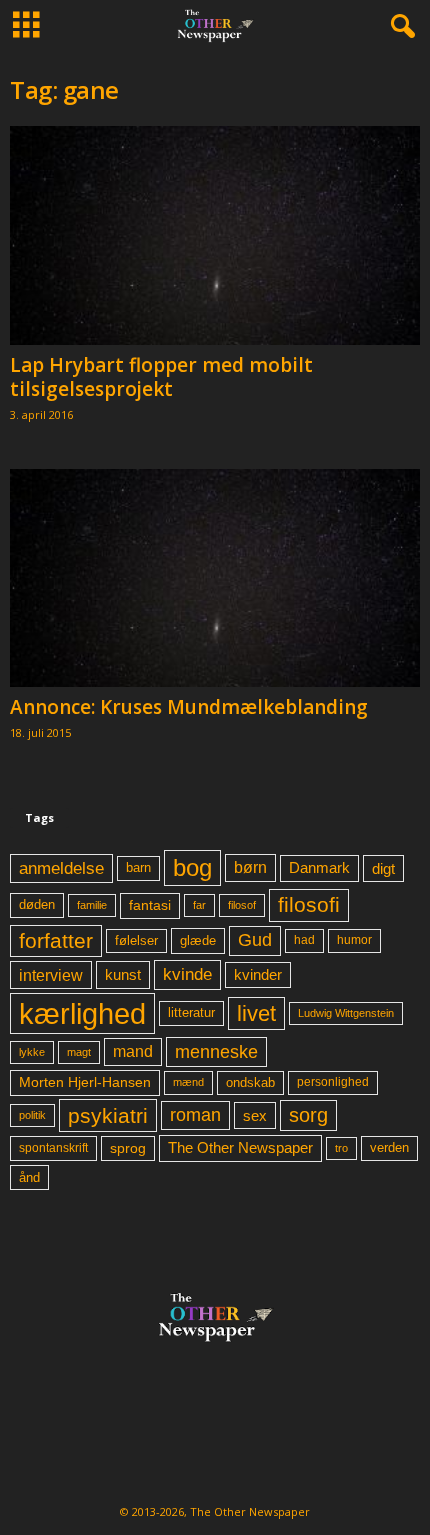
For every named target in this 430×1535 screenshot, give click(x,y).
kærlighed (82, 1013)
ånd (29, 1177)
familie (92, 905)
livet (256, 1013)
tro (341, 1148)
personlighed (333, 1082)
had (304, 940)
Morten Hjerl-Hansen (85, 1082)
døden (37, 904)
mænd (188, 1082)
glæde (198, 940)
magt (79, 1052)
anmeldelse (61, 868)
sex (255, 1115)
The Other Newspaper (240, 1148)
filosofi (309, 904)
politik (32, 1115)
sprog (128, 1148)
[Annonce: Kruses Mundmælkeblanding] (215, 578)
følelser (136, 941)
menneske (216, 1052)
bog (192, 867)
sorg (308, 1115)
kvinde (187, 974)
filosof (242, 905)
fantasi (150, 905)
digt (383, 868)
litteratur (191, 1013)
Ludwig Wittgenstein (346, 1013)
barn (138, 868)
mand (133, 1051)
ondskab (250, 1083)
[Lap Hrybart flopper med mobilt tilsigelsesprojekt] (215, 235)
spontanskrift (53, 1148)
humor (354, 940)
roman (195, 1115)
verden (389, 1148)
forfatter (56, 940)
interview (51, 975)
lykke (32, 1052)
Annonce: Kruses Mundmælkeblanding (189, 707)
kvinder (258, 975)
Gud (255, 940)
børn (250, 867)
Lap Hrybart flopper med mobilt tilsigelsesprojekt (161, 377)
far (199, 905)
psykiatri (108, 1115)
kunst (123, 974)
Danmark (319, 868)
